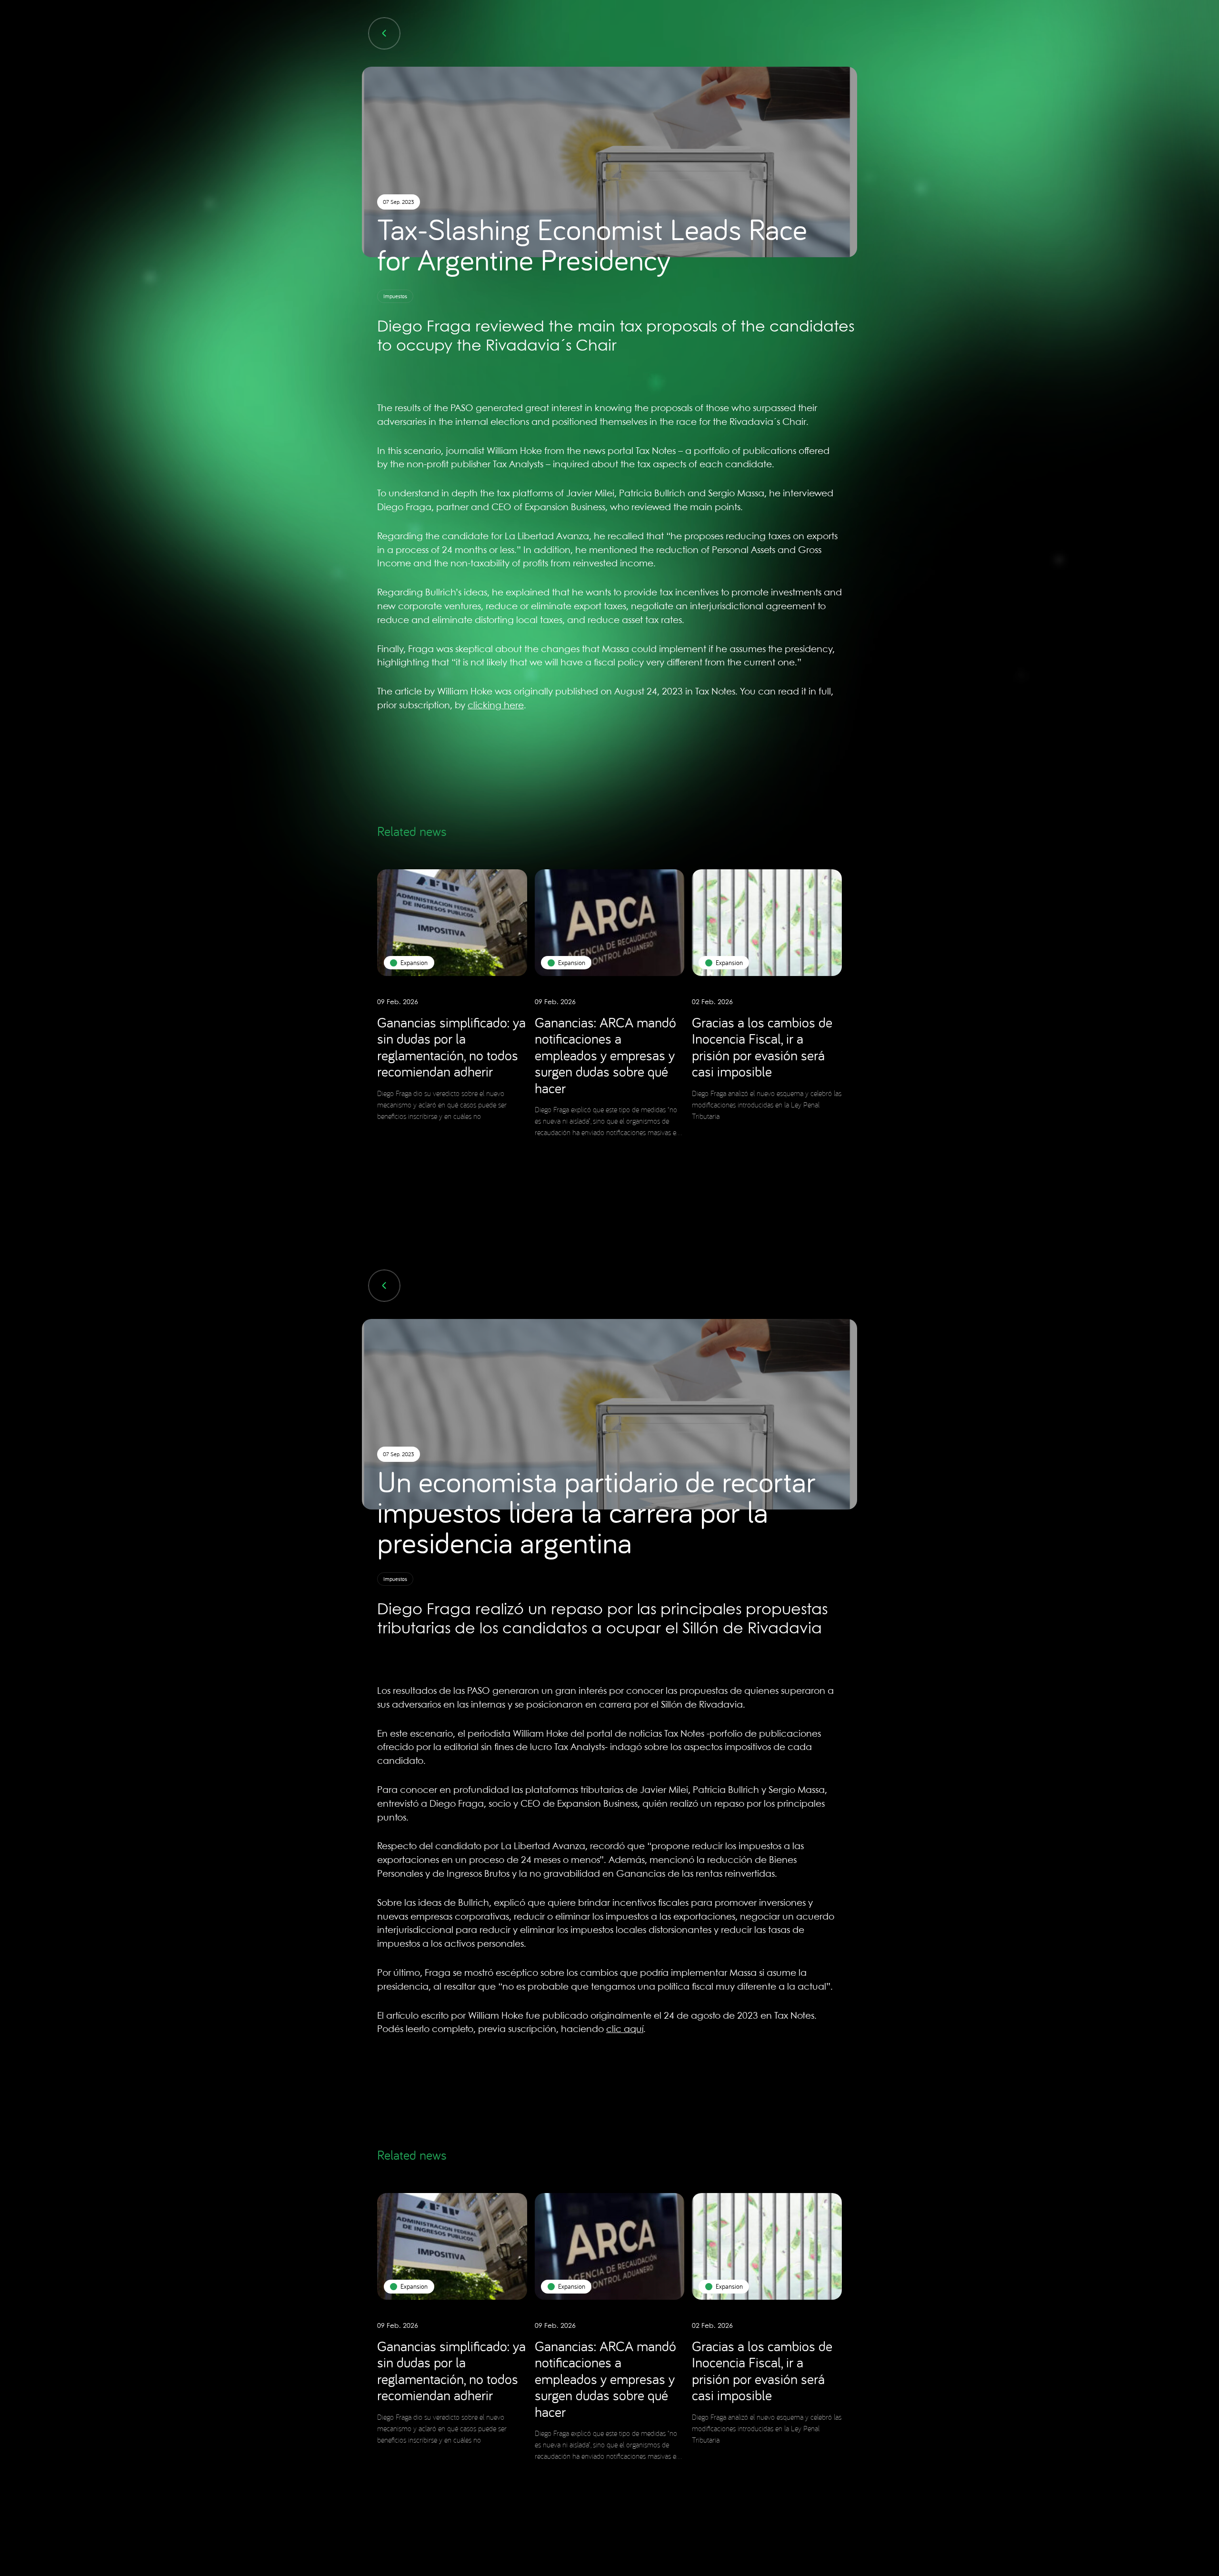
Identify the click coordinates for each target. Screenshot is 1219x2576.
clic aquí (625, 2030)
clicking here (496, 706)
